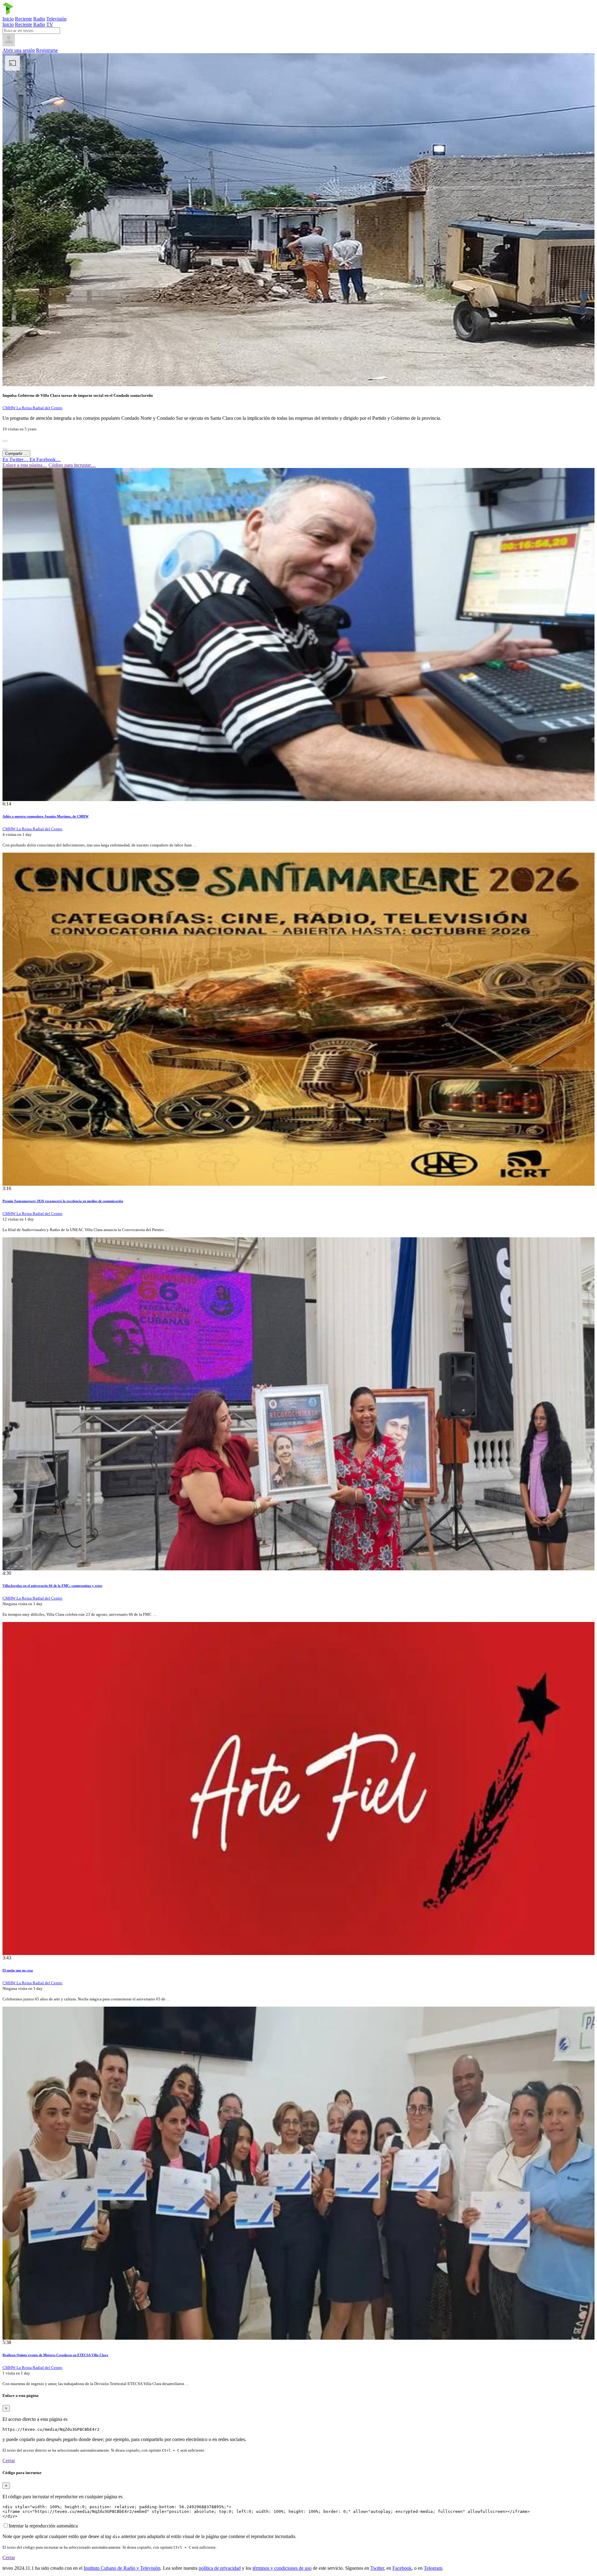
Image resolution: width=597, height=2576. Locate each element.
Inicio (8, 19)
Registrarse (47, 50)
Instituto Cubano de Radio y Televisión (122, 2568)
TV (50, 24)
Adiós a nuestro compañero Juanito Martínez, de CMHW (46, 816)
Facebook (402, 2568)
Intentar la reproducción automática (43, 2526)
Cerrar (9, 2460)
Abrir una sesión (19, 50)
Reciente (23, 19)
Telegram (433, 2568)
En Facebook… (45, 459)
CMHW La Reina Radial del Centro (32, 408)
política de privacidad (220, 2568)
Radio (39, 19)
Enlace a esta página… (25, 465)
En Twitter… (16, 459)
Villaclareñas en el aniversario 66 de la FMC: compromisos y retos (52, 1586)
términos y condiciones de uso (282, 2568)
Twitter (377, 2568)
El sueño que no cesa (18, 1970)
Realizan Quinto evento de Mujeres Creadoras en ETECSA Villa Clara (55, 2355)
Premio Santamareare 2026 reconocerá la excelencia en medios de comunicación (63, 1201)
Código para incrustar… (72, 465)
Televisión (56, 19)
